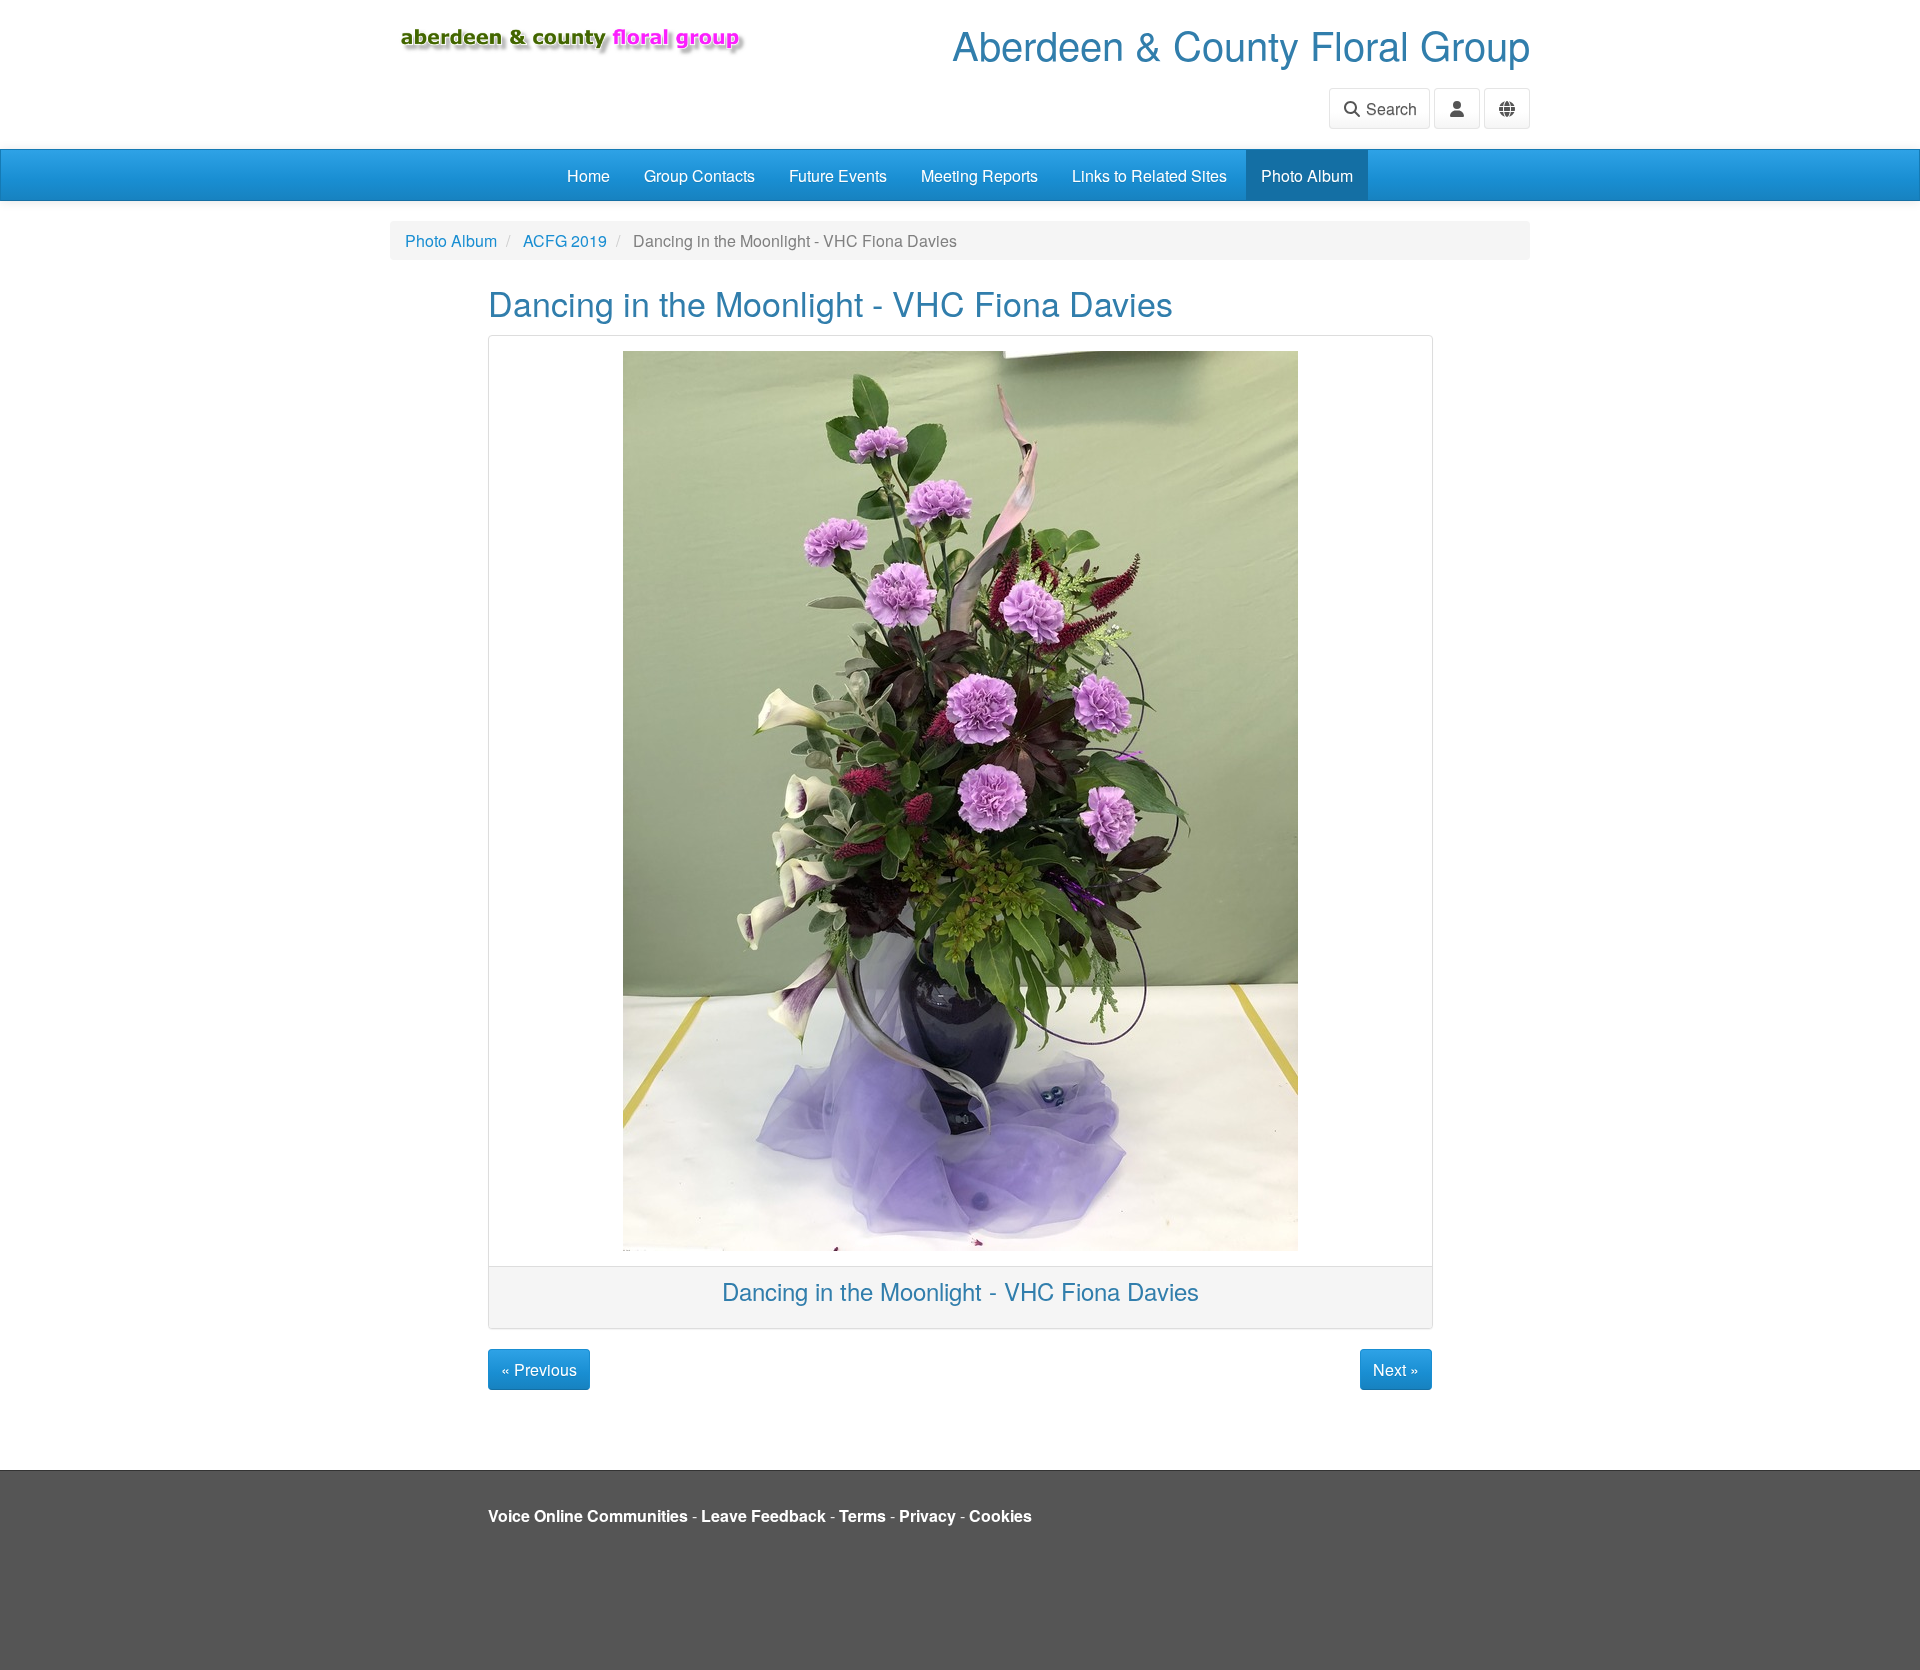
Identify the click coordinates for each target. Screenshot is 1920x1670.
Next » (1396, 1369)
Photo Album (1307, 175)
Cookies (1000, 1515)
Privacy (927, 1515)
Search (1389, 108)
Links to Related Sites (1149, 175)
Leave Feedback (763, 1515)
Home (588, 175)
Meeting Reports (979, 175)
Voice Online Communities (588, 1515)
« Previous (539, 1369)
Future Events (838, 175)
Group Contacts (699, 175)
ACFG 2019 (565, 240)
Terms (862, 1515)
